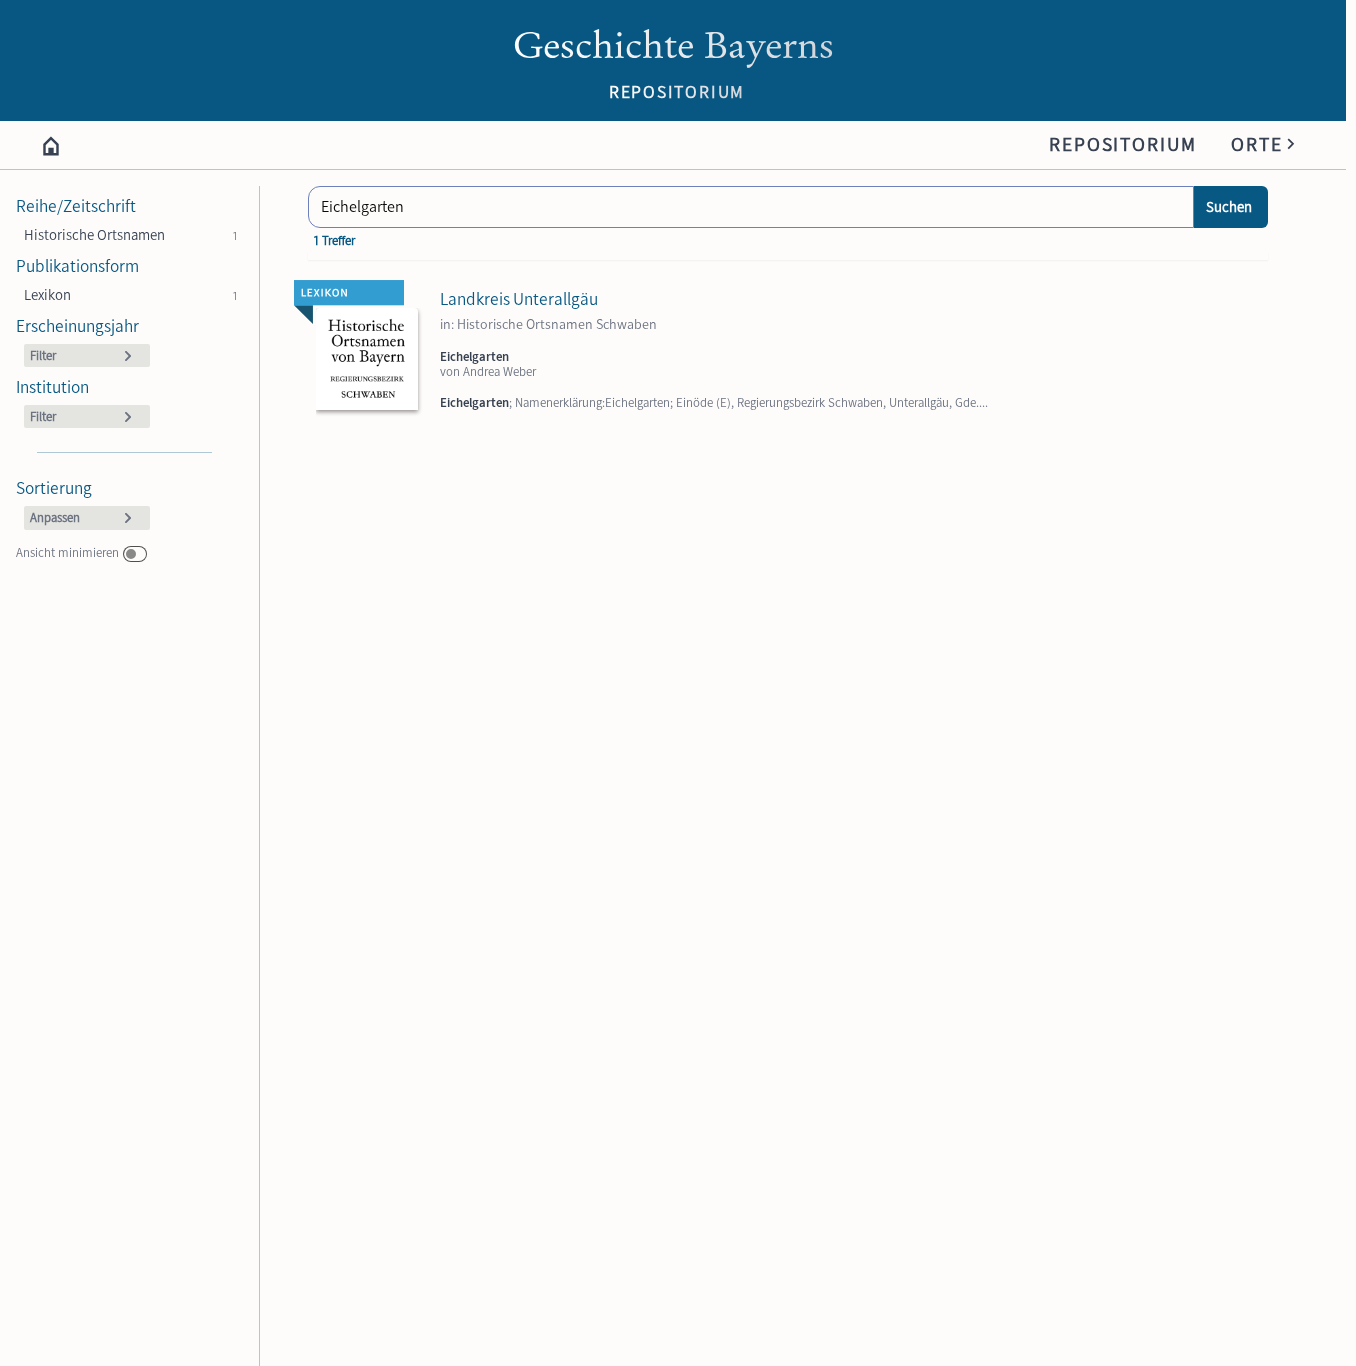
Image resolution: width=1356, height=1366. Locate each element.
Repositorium (1123, 144)
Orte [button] (1264, 142)
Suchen (1229, 207)
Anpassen (55, 517)
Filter (43, 355)
